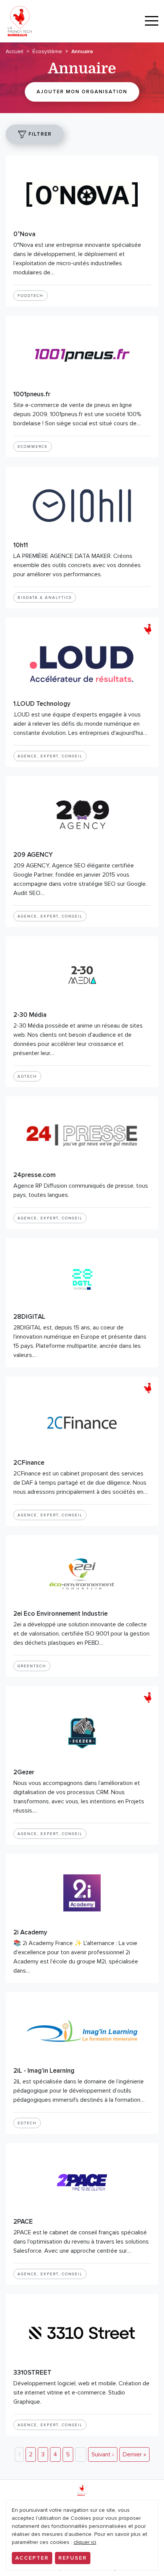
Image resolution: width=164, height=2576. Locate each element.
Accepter (32, 2558)
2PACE (23, 2222)
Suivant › (103, 2454)
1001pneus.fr (32, 394)
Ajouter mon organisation (82, 92)
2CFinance (29, 1463)
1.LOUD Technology (42, 704)
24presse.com (35, 1175)
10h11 (21, 545)
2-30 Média (30, 1015)
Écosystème (47, 51)
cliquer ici (85, 2542)
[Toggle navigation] (152, 21)
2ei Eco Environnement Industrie (60, 1614)
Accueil (14, 51)
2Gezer (24, 1772)
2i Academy (30, 1932)
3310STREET (32, 2373)
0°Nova (24, 234)
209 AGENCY (33, 855)
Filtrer (39, 134)
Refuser (73, 2558)
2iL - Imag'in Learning (44, 2071)
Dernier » (134, 2454)
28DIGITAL (29, 1317)
